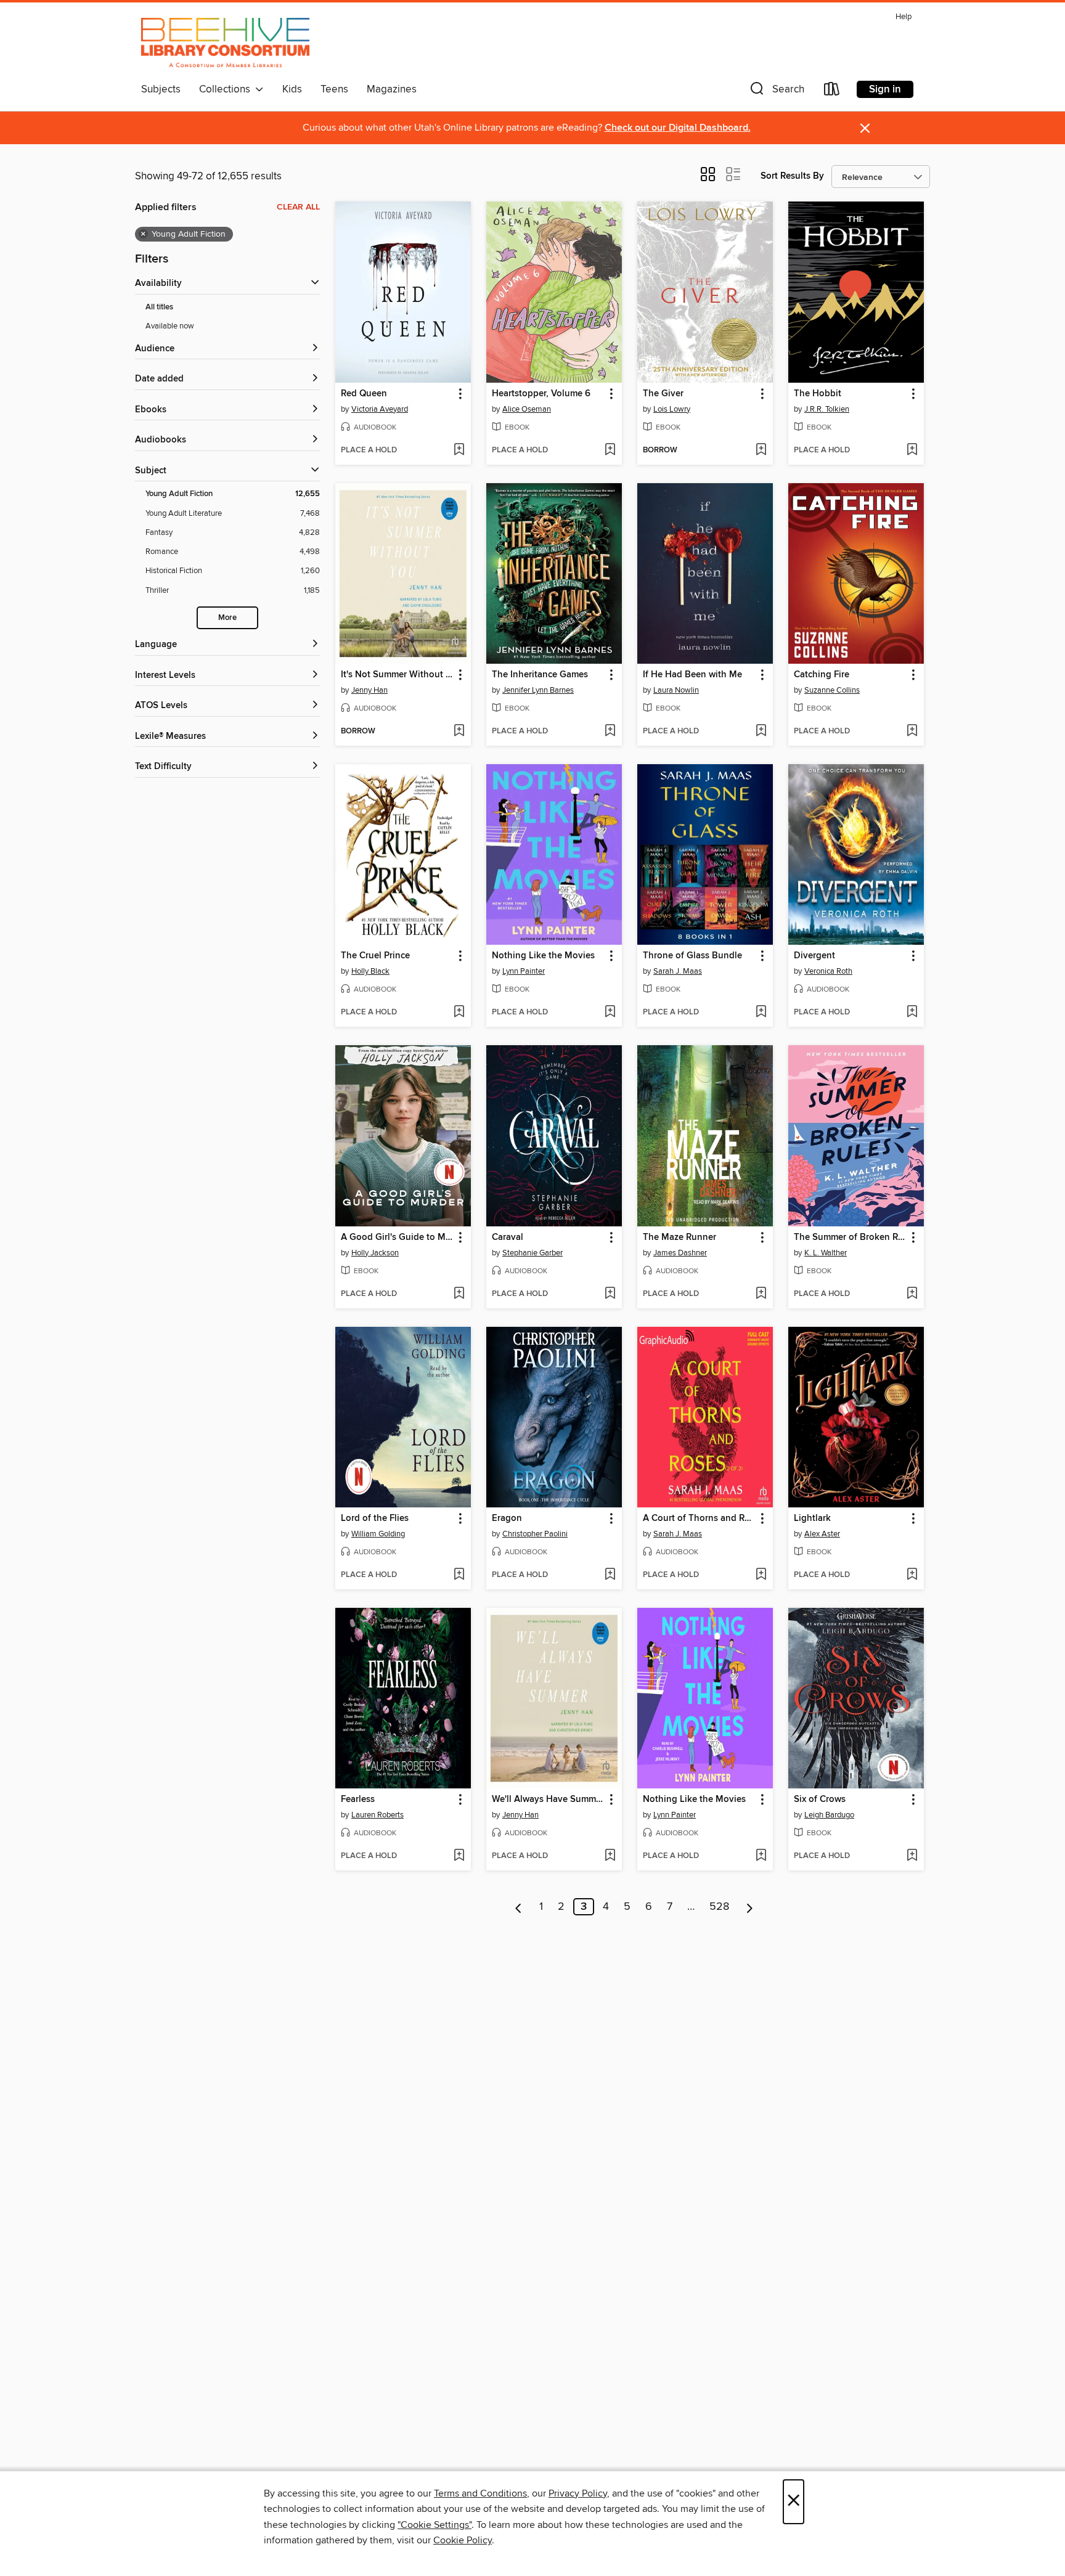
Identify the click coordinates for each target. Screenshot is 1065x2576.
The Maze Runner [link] (679, 1237)
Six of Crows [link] (820, 1800)
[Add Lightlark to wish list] (912, 1575)
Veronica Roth (828, 971)
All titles (159, 307)
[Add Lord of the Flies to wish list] (459, 1575)
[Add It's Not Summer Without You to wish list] (459, 732)
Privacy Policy (578, 2493)
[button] (776, 92)
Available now (170, 326)
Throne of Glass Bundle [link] (692, 956)
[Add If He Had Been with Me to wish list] (761, 732)
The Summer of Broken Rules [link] (850, 1237)
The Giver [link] (663, 394)
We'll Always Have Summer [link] (548, 1800)
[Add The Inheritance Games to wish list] (610, 732)
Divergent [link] (814, 956)
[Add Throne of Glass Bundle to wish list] (761, 1013)
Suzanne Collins (832, 690)
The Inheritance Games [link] (540, 675)
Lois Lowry (672, 409)
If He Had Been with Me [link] (692, 675)
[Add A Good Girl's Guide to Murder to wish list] (459, 1294)
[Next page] (750, 1907)
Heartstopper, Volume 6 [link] (541, 394)
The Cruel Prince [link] (375, 956)
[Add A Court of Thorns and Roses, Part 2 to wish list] (761, 1575)
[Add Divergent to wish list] (912, 1013)
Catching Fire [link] (822, 675)
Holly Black (370, 971)
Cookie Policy (463, 2540)
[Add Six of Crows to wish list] (912, 1856)
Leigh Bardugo (829, 1815)
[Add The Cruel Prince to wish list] (459, 1013)
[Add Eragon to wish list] (610, 1575)
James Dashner (680, 1253)
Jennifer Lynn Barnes (538, 690)
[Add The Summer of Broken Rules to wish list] (912, 1294)
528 (719, 1907)
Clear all (298, 207)
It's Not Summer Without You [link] (397, 675)
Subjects (161, 89)
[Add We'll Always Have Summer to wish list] (610, 1856)
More (227, 618)
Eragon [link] (507, 1518)
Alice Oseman (527, 409)
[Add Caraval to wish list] (610, 1294)
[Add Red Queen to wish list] (459, 450)
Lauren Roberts (377, 1815)
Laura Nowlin (676, 690)
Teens (334, 89)
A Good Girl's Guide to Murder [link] (397, 1237)
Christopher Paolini (535, 1534)
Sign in (885, 89)
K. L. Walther (826, 1253)
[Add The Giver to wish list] (761, 450)
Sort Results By (792, 176)
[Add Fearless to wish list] (459, 1856)
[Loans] (832, 92)
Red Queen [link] (364, 394)
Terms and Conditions (480, 2493)
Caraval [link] (508, 1237)
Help (904, 17)
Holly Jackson (375, 1253)
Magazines (392, 89)
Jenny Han (369, 690)
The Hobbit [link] (818, 394)
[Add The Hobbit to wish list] (912, 450)
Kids (292, 89)
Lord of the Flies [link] (375, 1518)
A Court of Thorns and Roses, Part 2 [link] (699, 1518)
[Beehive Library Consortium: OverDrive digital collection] (225, 43)
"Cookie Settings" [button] (435, 2525)
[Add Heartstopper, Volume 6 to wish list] (610, 450)
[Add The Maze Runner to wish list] (761, 1294)
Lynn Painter (524, 971)
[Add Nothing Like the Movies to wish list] (610, 1013)
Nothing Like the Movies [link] (543, 956)
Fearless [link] (358, 1800)
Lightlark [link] (812, 1518)
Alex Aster (822, 1534)
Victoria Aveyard (380, 409)
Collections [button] (227, 89)
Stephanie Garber (532, 1253)
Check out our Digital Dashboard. (678, 128)
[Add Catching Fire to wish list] (912, 732)
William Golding (378, 1534)
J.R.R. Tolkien (827, 409)
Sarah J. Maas (678, 971)
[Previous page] (519, 1907)
